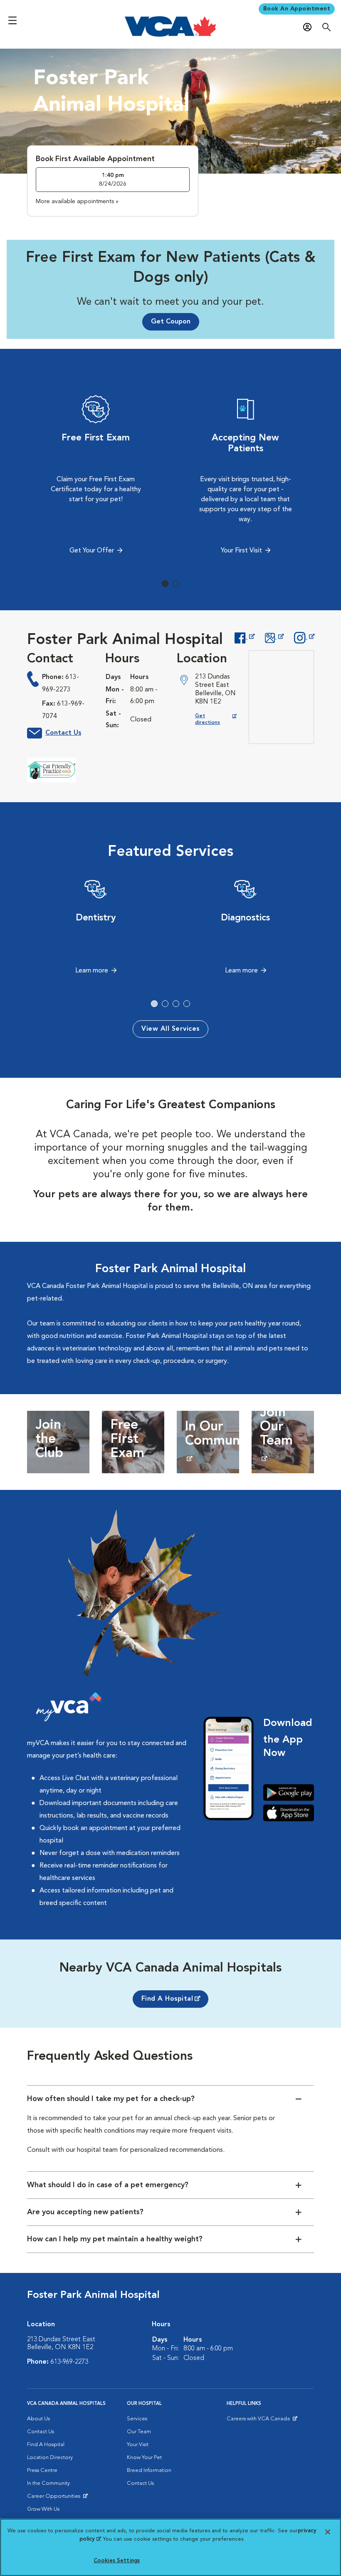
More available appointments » (77, 201)
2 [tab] (176, 584)
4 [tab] (187, 1004)
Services (137, 2419)
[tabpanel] (96, 477)
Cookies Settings (117, 2561)
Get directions (216, 719)
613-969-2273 (69, 2362)
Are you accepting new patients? (85, 2212)
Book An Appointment (297, 9)
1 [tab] (165, 584)
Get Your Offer (92, 551)
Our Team (139, 2432)
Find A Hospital (167, 1999)
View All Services (170, 1029)
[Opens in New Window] (244, 637)
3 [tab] (176, 1004)
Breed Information (149, 2470)
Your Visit (138, 2445)
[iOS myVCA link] (289, 1813)
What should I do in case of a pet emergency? (108, 2185)
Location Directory (50, 2458)
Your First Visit (241, 551)
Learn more (92, 971)
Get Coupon (171, 322)
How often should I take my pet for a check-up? (111, 2099)
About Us (38, 2419)
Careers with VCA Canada (259, 2421)
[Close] (328, 2532)
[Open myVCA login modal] (309, 27)
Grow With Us (43, 2509)
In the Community (48, 2483)
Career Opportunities (55, 2498)
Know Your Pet (144, 2458)
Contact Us (63, 733)
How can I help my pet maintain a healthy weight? (115, 2239)
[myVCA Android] (289, 1793)
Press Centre (42, 2470)
